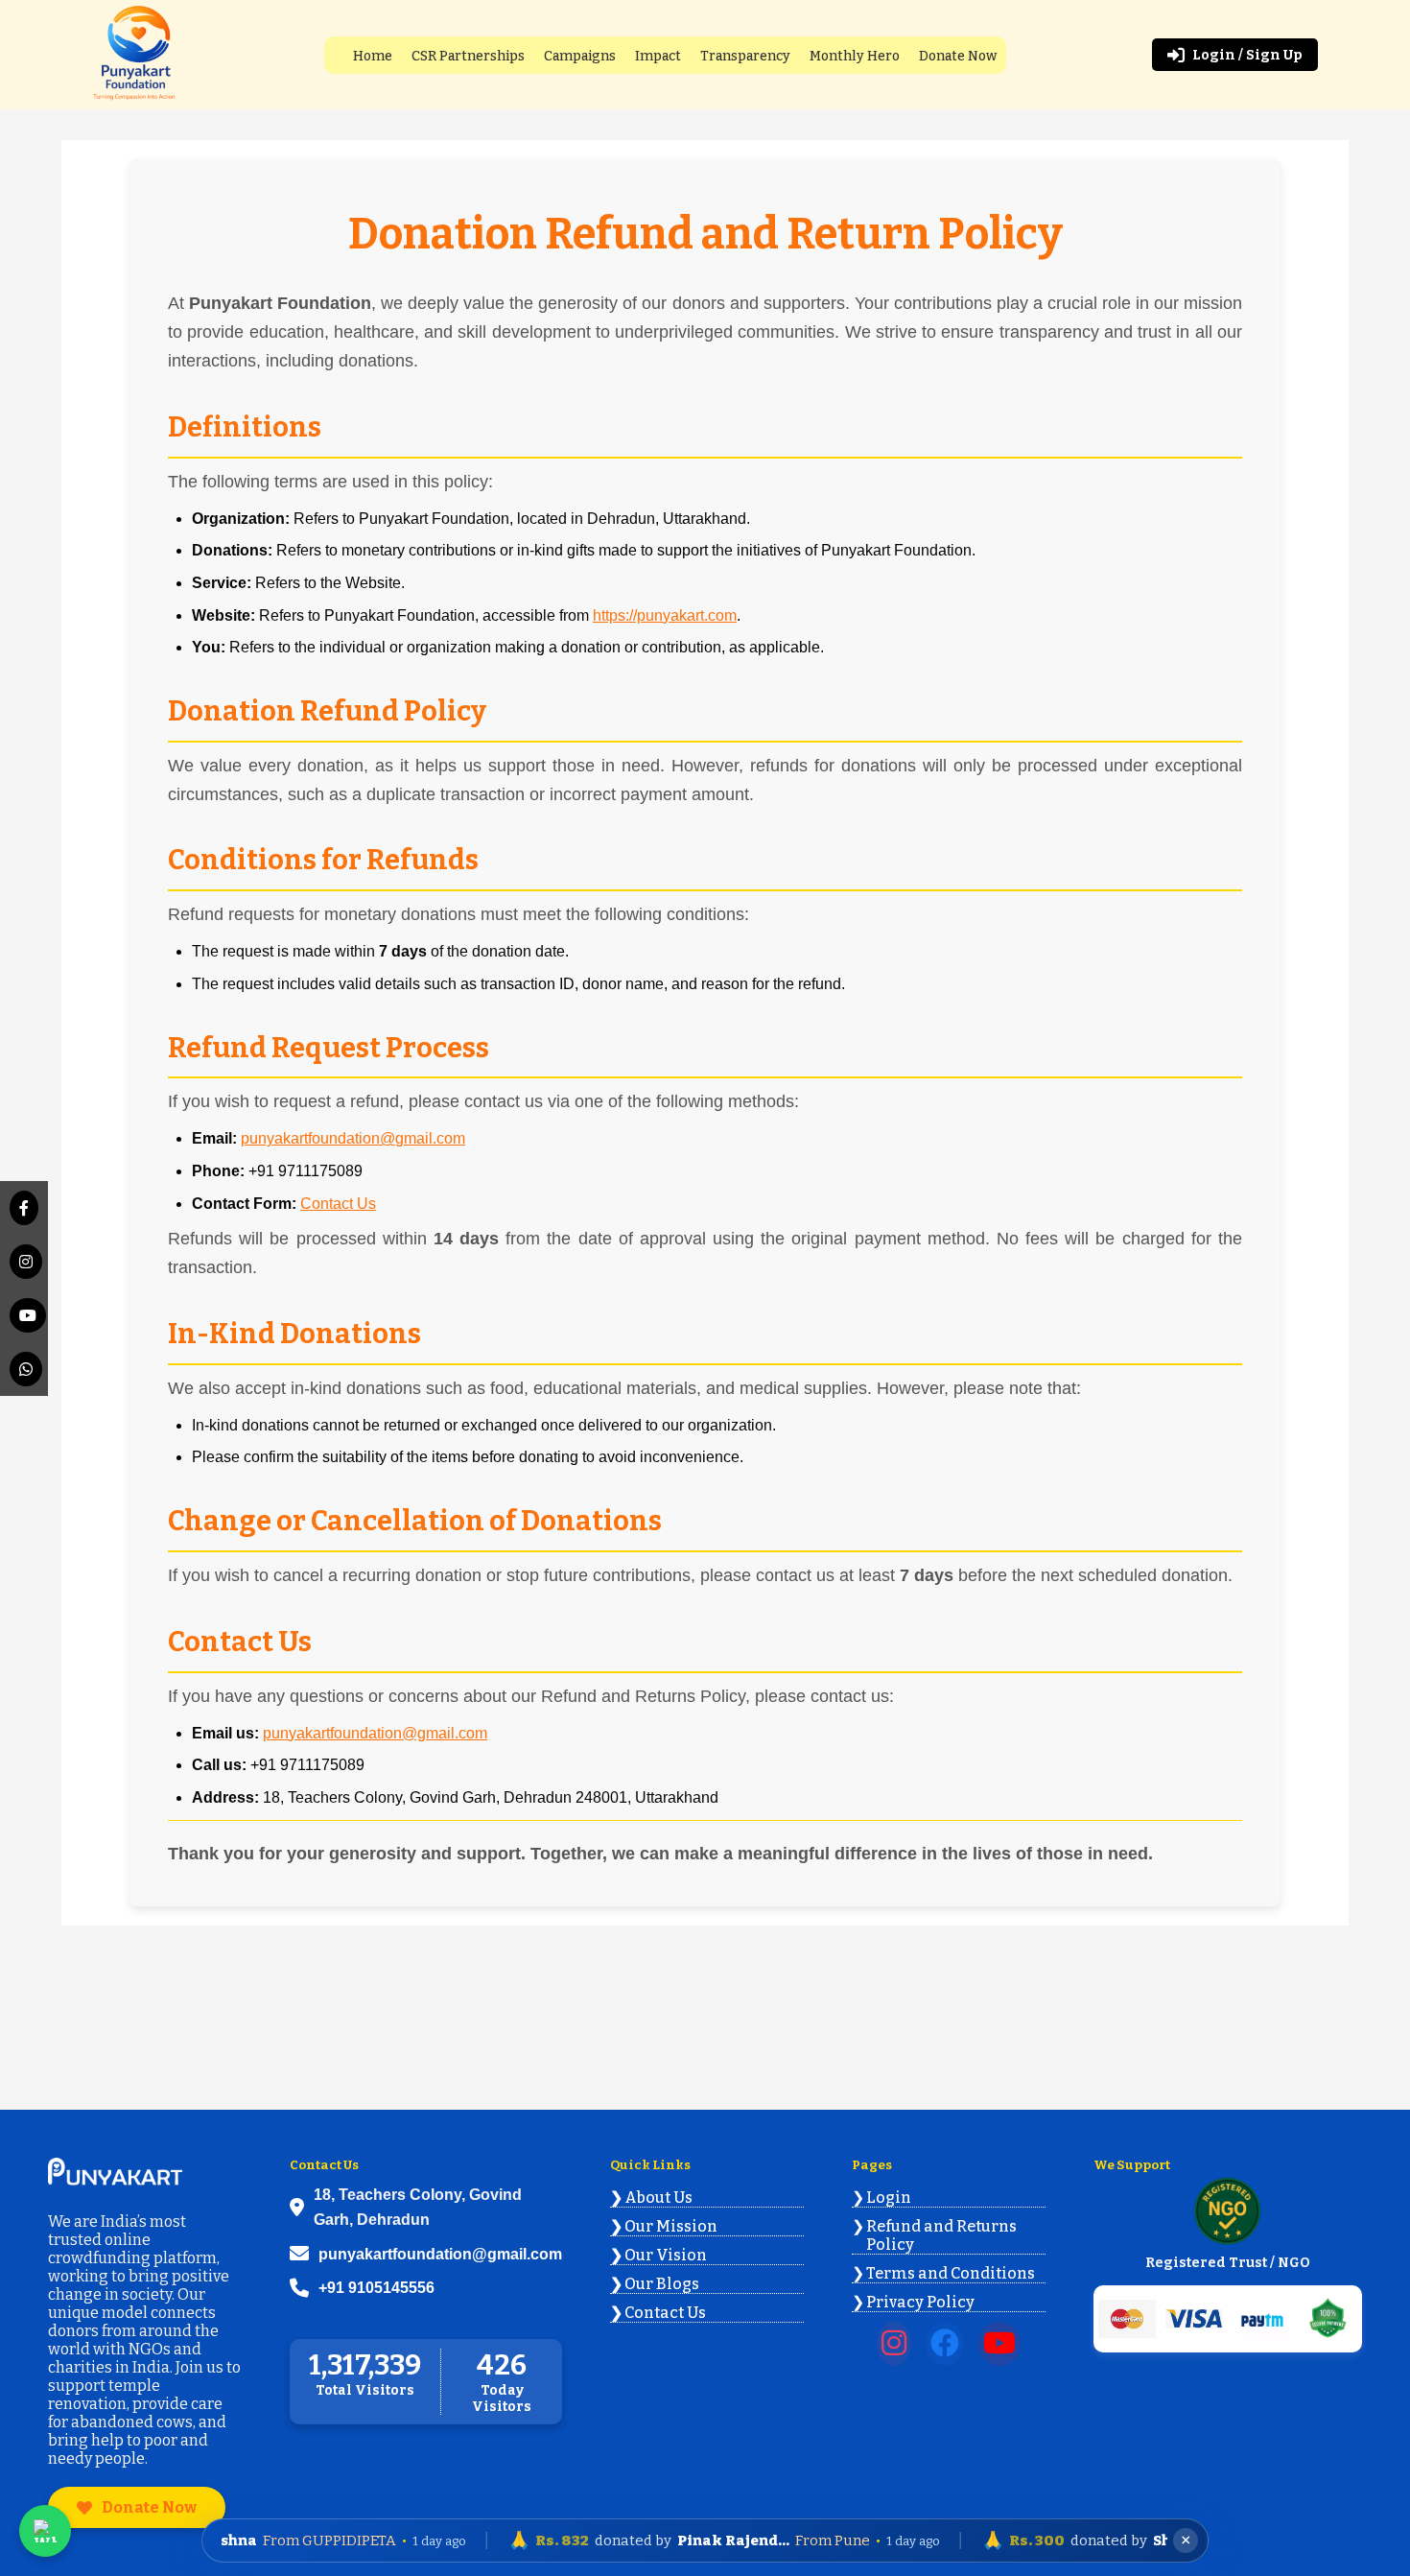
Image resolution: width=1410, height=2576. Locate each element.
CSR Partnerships (468, 56)
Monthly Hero (855, 56)
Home (373, 56)
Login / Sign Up (1247, 55)
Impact (658, 56)
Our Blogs (662, 2284)
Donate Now (958, 56)
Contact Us (338, 1204)
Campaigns (580, 56)
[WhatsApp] (24, 1369)
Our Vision (666, 2255)
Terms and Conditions (951, 2273)
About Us (658, 2198)
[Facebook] (24, 1208)
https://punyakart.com (665, 615)
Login (889, 2198)
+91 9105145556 (376, 2288)
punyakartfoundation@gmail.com (353, 1138)
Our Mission (671, 2226)
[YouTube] (24, 1315)
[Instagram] (24, 1262)
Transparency (745, 56)
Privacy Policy (920, 2302)
